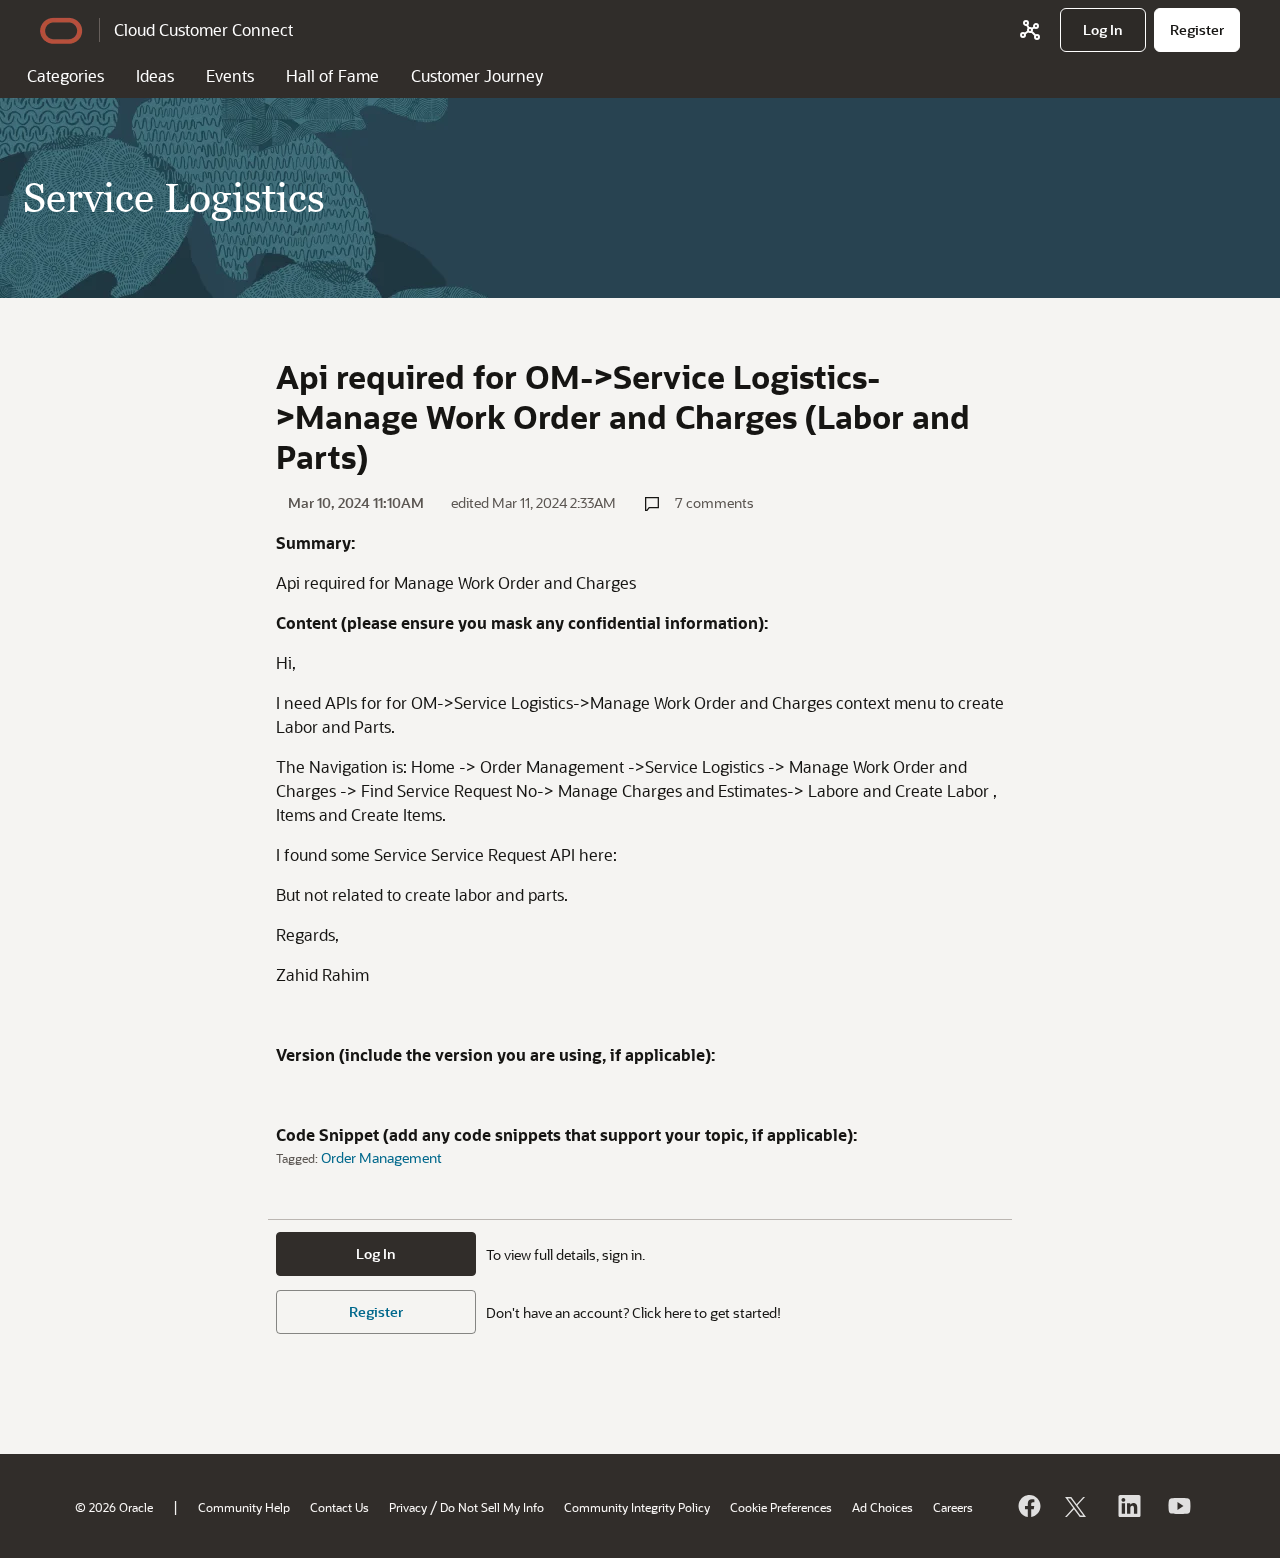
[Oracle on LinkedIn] (1128, 1506)
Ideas (155, 75)
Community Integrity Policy (637, 1507)
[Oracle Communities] (1030, 30)
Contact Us (339, 1507)
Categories (65, 75)
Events (230, 75)
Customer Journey (477, 75)
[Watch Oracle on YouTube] (1178, 1506)
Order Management (381, 1157)
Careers (953, 1507)
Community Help (244, 1507)
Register (376, 1311)
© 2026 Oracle (114, 1507)
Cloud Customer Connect (203, 29)
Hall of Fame (332, 75)
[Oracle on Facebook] (1028, 1506)
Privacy (408, 1507)
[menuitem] (1103, 30)
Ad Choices (882, 1507)
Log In (376, 1253)
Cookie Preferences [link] (781, 1507)
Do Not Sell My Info (492, 1507)
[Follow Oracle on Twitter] (1078, 1506)
